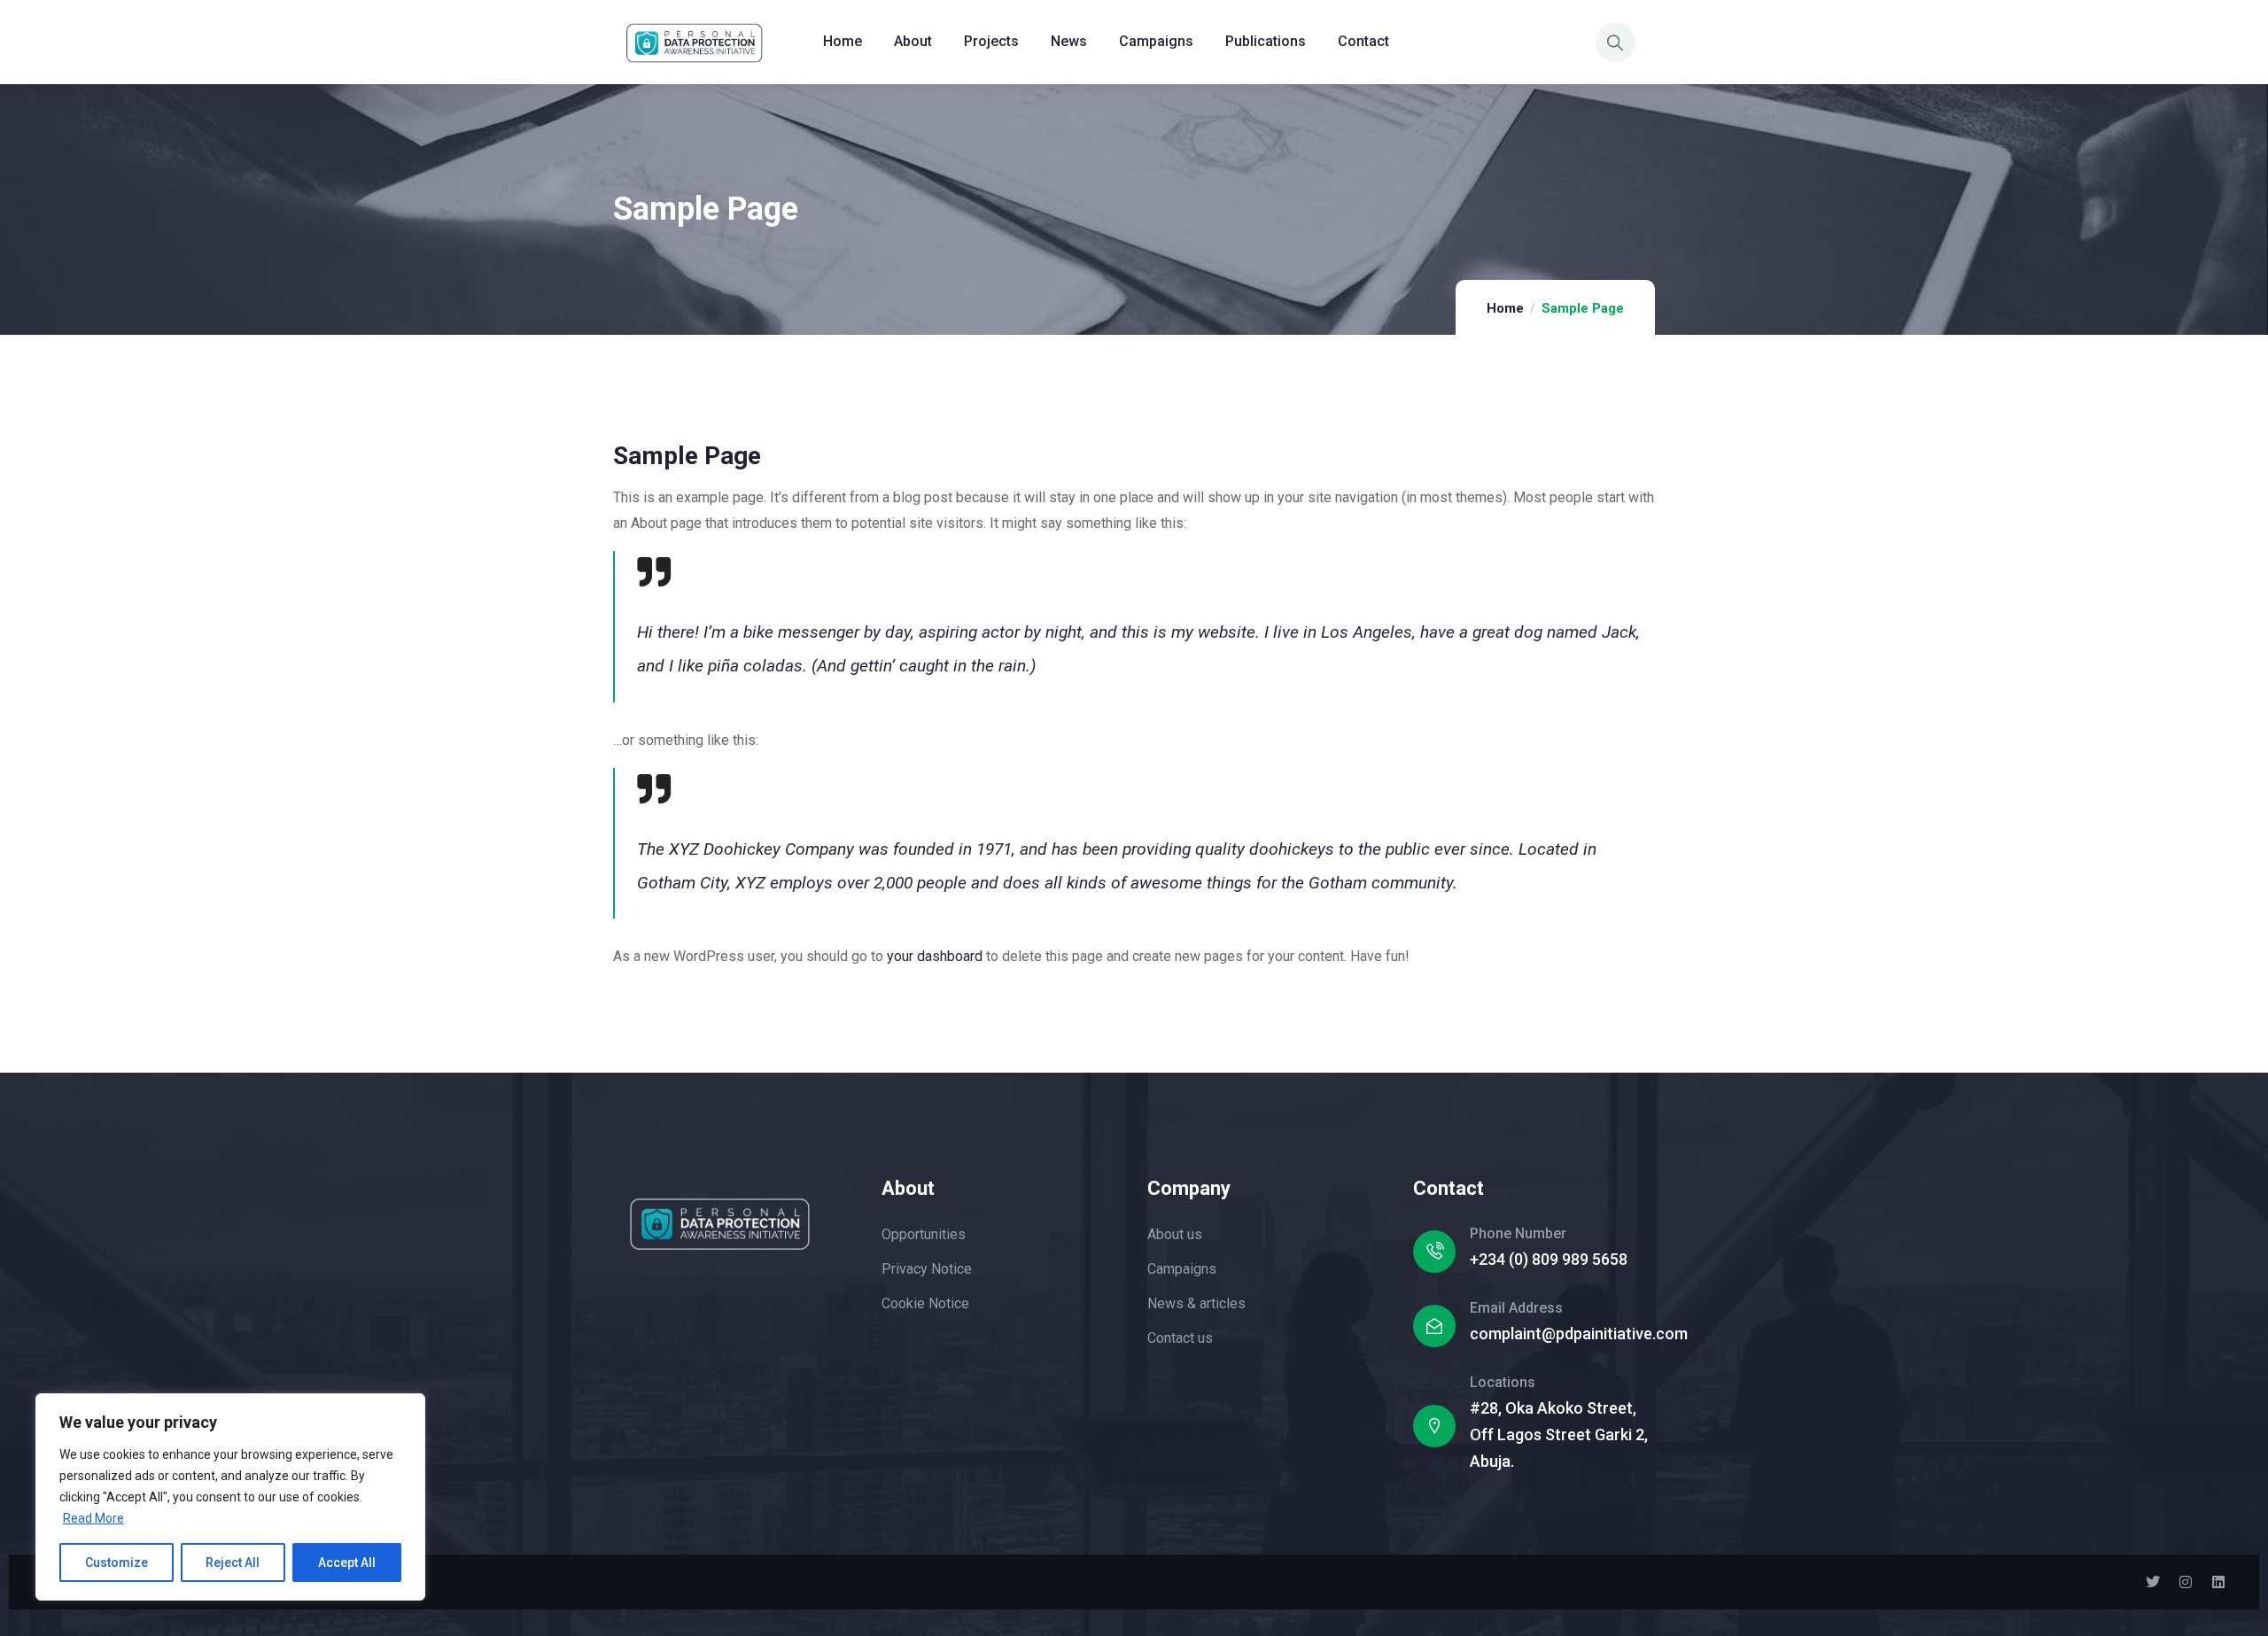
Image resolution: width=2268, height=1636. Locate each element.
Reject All (233, 1562)
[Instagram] (2186, 1582)
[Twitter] (2153, 1582)
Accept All (347, 1562)
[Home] (698, 41)
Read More (93, 1518)
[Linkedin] (2218, 1582)
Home (1505, 308)
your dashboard (935, 956)
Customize (117, 1562)
